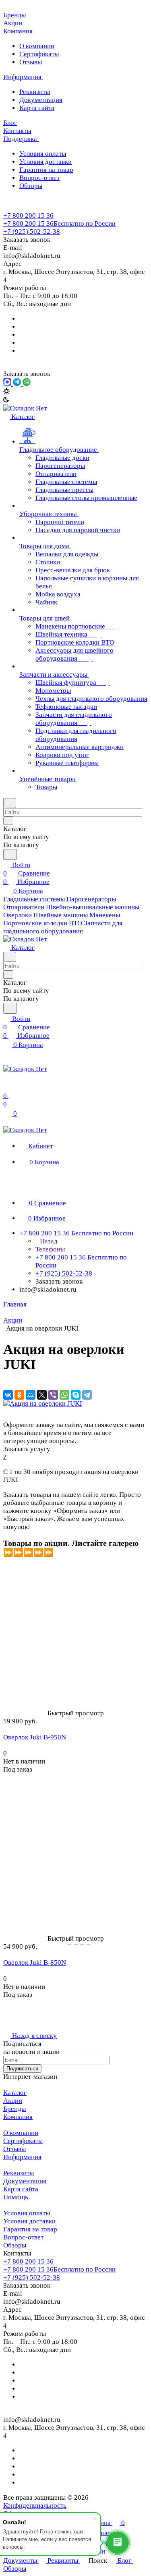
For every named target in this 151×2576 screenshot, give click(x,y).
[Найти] (10, 854)
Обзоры (31, 186)
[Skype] (76, 1395)
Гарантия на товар (46, 170)
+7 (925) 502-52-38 (32, 232)
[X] (42, 1395)
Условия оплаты (43, 154)
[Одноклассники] (19, 1395)
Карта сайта (37, 108)
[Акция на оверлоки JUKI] (43, 1403)
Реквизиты (35, 92)
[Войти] (7, 1087)
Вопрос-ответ (39, 178)
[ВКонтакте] (8, 1395)
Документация (41, 100)
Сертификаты (39, 54)
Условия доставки (46, 162)
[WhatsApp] (64, 1395)
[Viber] (53, 1395)
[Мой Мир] (31, 1395)
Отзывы (31, 62)
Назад (48, 1241)
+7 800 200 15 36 (28, 215)
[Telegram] (87, 1395)
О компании (37, 46)
